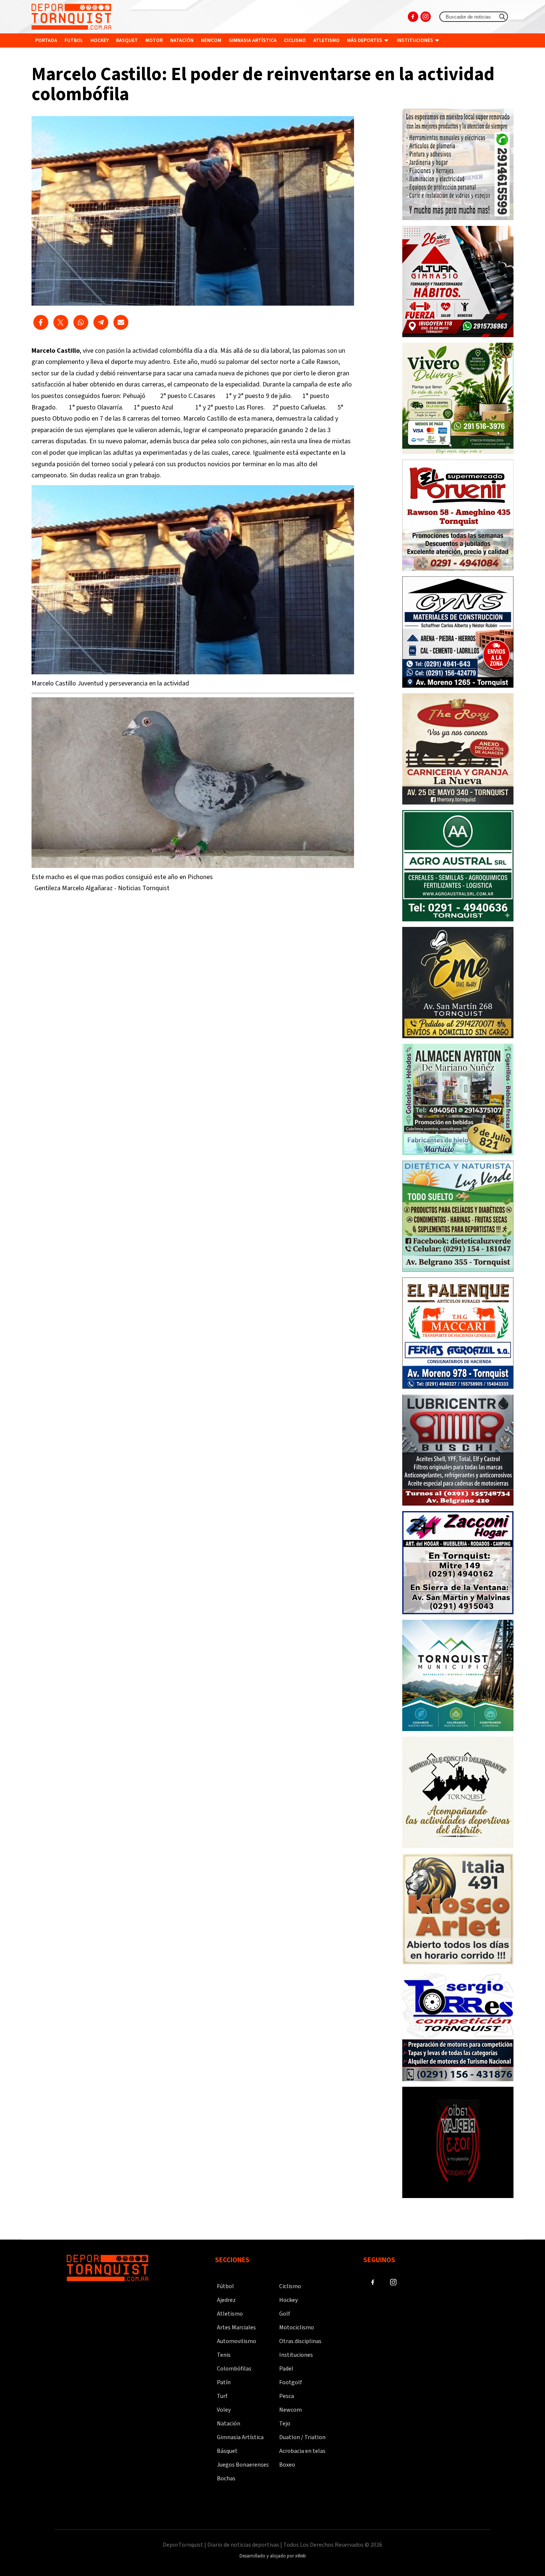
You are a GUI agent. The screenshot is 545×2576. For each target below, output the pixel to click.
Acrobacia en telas (302, 2451)
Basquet (127, 40)
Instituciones (415, 40)
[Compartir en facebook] (41, 322)
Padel (286, 2369)
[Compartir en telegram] (101, 322)
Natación (182, 40)
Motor (154, 40)
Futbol (74, 40)
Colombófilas (234, 2369)
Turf (222, 2396)
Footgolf (290, 2382)
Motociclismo (297, 2327)
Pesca (287, 2396)
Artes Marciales (236, 2327)
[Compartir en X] (61, 322)
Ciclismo (295, 40)
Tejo (285, 2424)
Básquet (227, 2451)
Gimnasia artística (253, 40)
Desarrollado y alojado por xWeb (273, 2556)
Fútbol (225, 2286)
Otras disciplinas (300, 2341)
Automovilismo (237, 2341)
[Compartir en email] (121, 322)
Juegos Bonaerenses (243, 2465)
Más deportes (365, 40)
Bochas (226, 2478)
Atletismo (326, 40)
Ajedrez (226, 2300)
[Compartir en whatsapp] (81, 322)
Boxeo (287, 2465)
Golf (285, 2314)
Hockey (100, 40)
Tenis (224, 2355)
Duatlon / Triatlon (302, 2437)
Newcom (211, 40)
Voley (224, 2410)
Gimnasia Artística (240, 2437)
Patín (224, 2382)
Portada (46, 40)
